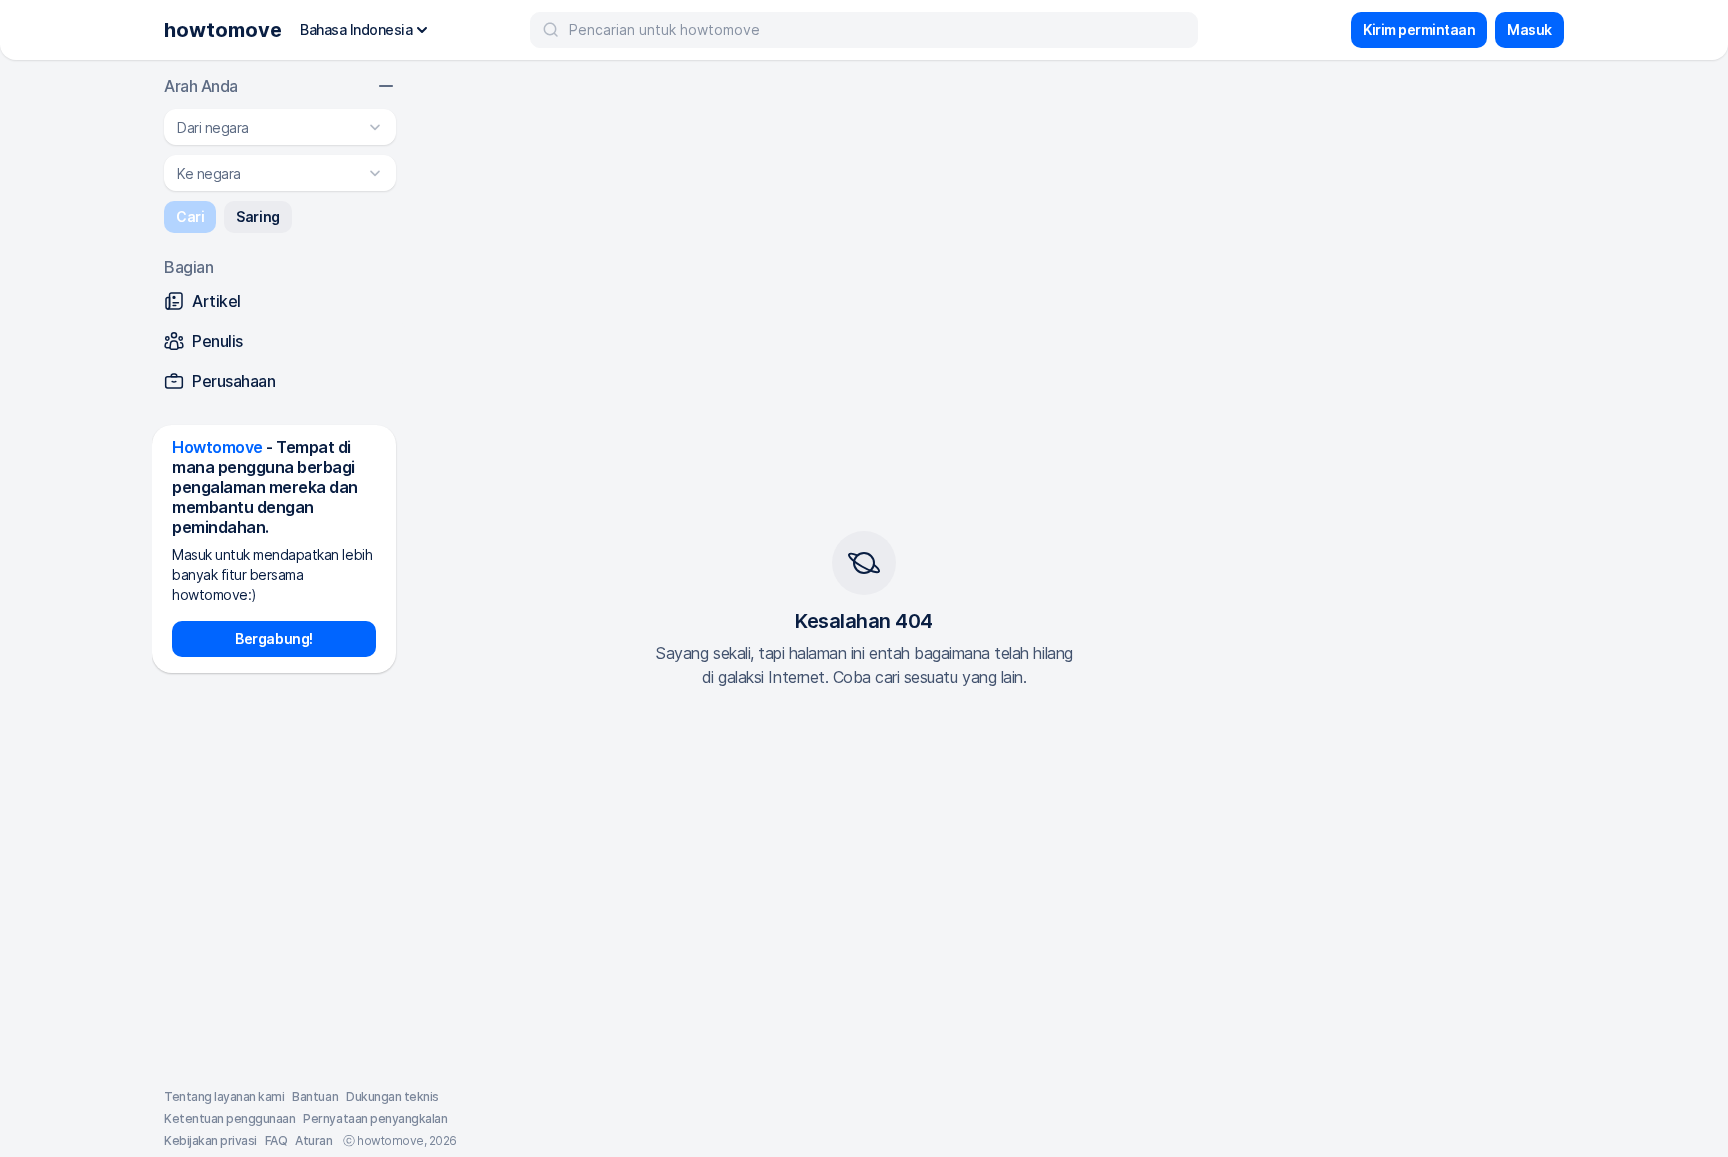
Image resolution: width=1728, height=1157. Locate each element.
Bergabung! (273, 638)
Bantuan (315, 1096)
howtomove (223, 30)
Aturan (313, 1140)
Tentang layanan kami (224, 1096)
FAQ (276, 1140)
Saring (257, 216)
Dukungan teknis (392, 1096)
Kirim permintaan (1419, 29)
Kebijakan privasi (210, 1140)
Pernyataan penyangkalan (375, 1118)
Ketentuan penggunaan (229, 1118)
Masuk (1529, 29)
